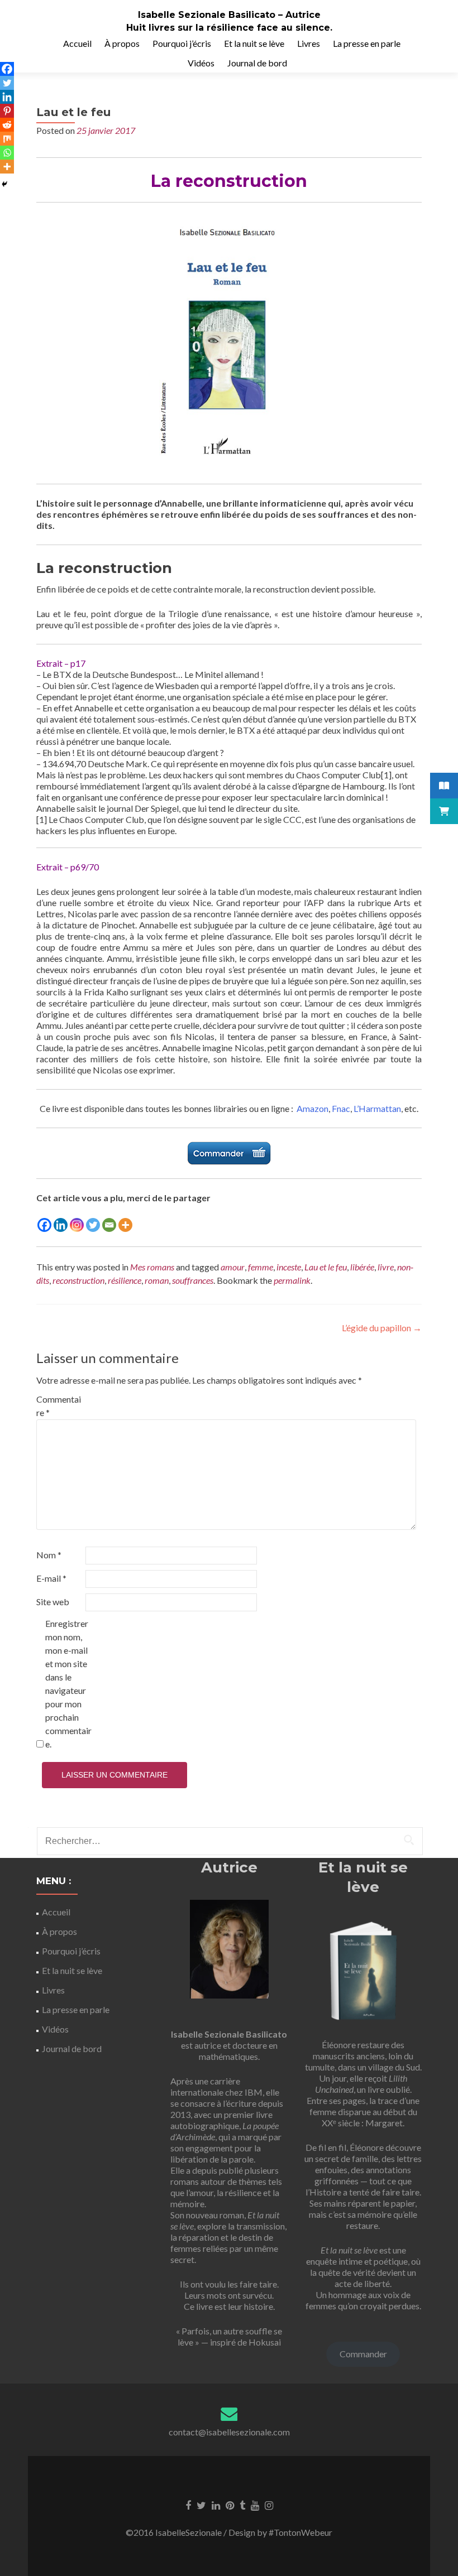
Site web (53, 1602)
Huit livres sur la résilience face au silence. (229, 28)
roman (157, 1280)
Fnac (341, 1108)
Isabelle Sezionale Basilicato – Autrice (229, 15)
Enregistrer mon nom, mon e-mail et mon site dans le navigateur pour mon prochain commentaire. (68, 1684)
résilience (125, 1280)
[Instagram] (77, 1225)
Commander (363, 2354)
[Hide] (4, 184)
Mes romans (152, 1267)
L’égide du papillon (382, 1328)
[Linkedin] (61, 1225)
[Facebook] (44, 1225)
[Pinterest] (7, 111)
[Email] (109, 1225)
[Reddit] (7, 125)
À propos (122, 43)
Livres (309, 43)
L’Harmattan (377, 1108)
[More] (125, 1225)
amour (233, 1267)
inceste (289, 1267)
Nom (49, 1555)
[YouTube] (255, 2505)
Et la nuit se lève (254, 43)
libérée (362, 1267)
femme (261, 1267)
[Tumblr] (242, 2505)
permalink (292, 1280)
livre (386, 1267)
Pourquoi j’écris (182, 43)
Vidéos (201, 63)
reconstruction (78, 1280)
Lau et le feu (326, 1267)
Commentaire (59, 1406)
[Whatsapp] (7, 153)
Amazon (313, 1108)
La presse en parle (367, 43)
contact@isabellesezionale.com (229, 2432)
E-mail (51, 1578)
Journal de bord (257, 63)
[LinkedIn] (216, 2505)
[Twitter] (93, 1225)
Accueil (77, 43)
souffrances (193, 1280)
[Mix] (7, 139)
